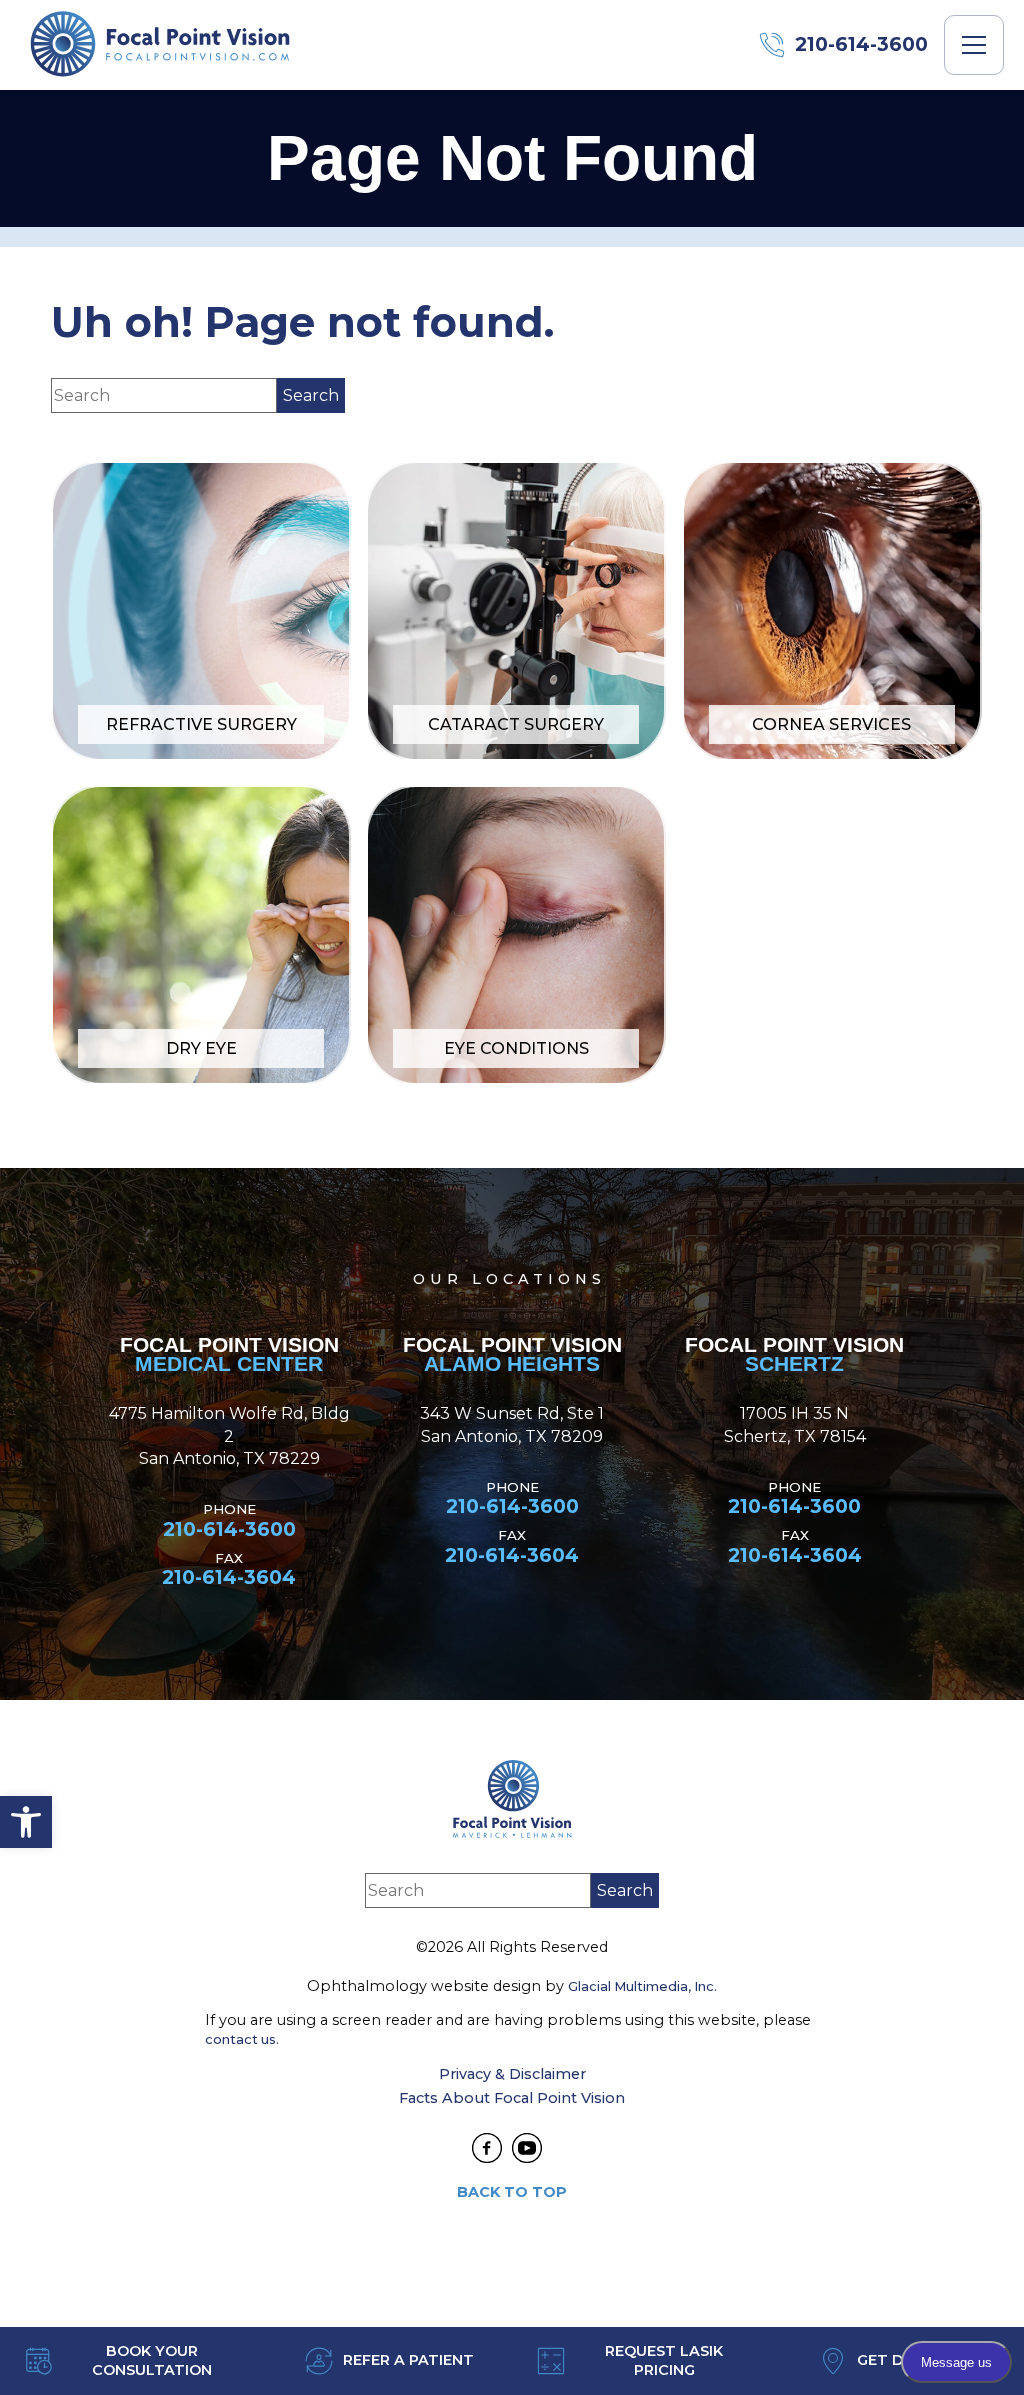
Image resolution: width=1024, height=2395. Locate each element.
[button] (26, 1822)
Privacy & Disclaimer (512, 2074)
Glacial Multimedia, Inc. (642, 1986)
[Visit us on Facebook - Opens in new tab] (487, 2148)
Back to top (512, 2192)
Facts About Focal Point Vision (512, 2098)
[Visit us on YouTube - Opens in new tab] (527, 2148)
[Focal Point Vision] (160, 44)
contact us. (242, 2039)
